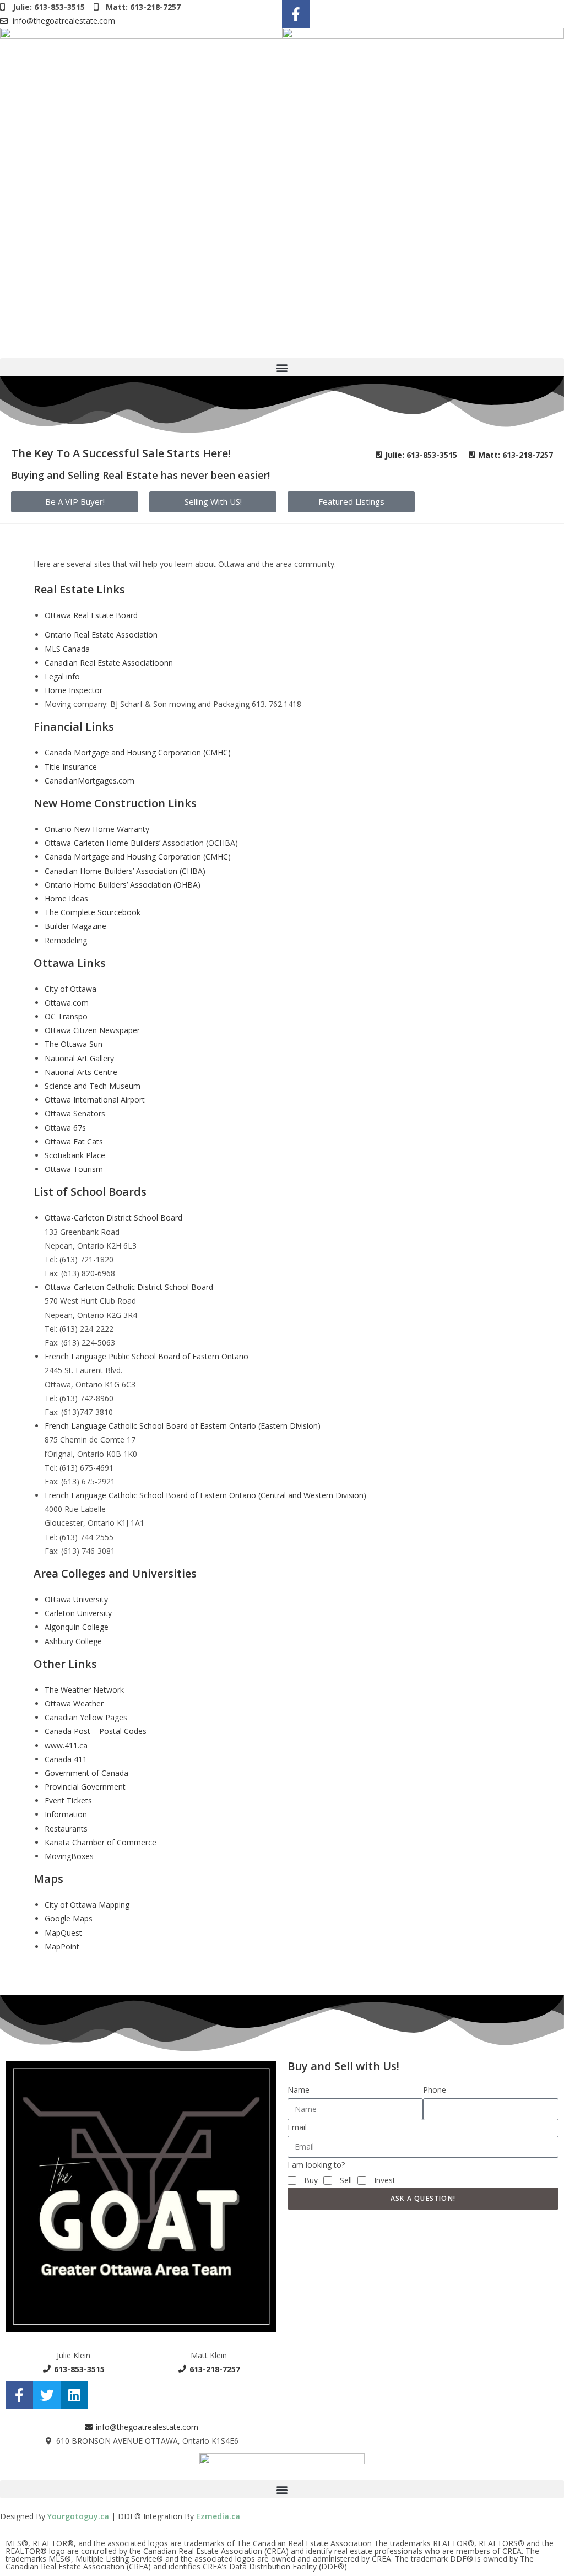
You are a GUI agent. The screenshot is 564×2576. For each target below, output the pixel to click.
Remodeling (66, 940)
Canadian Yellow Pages (86, 1717)
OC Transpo (66, 1016)
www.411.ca (66, 1745)
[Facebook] (296, 14)
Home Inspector (74, 690)
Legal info (62, 676)
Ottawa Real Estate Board (91, 615)
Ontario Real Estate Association (101, 634)
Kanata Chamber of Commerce (101, 1842)
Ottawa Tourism (74, 1169)
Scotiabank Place (75, 1155)
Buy (311, 2180)
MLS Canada (67, 649)
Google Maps (69, 1918)
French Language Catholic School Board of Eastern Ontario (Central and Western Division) (205, 1495)
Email (297, 2127)
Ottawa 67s (65, 1128)
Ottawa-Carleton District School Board (113, 1217)
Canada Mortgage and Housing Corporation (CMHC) (138, 752)
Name (299, 2090)
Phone (435, 2090)
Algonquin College (77, 1627)
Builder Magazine (75, 926)
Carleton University (78, 1613)
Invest (385, 2180)
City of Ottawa (70, 989)
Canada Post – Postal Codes (96, 1731)
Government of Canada (86, 1773)
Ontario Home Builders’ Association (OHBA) (123, 885)
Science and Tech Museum (93, 1086)
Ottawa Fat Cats (74, 1141)
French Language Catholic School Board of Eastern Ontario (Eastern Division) (183, 1426)
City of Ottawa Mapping (87, 1905)
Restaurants (66, 1829)
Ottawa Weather (74, 1703)
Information (66, 1814)
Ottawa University (76, 1599)
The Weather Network (84, 1690)
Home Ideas (66, 898)
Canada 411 (66, 1759)
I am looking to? (316, 2165)
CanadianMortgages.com (90, 781)
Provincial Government (85, 1787)
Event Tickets (68, 1800)
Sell (346, 2180)
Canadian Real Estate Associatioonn (109, 663)
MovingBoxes (69, 1856)
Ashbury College (73, 1641)
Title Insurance (71, 767)
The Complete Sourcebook (93, 912)
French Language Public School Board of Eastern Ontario (147, 1356)
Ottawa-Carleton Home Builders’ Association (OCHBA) (141, 843)
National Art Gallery (79, 1058)
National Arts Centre (81, 1072)
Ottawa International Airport (95, 1100)
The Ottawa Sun (74, 1044)
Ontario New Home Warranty (97, 829)
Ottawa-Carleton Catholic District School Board (129, 1287)
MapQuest (63, 1933)
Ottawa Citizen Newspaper (92, 1030)
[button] (282, 367)
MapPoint (62, 1946)
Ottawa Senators (75, 1113)
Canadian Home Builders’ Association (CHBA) (125, 871)
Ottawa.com (67, 1003)
